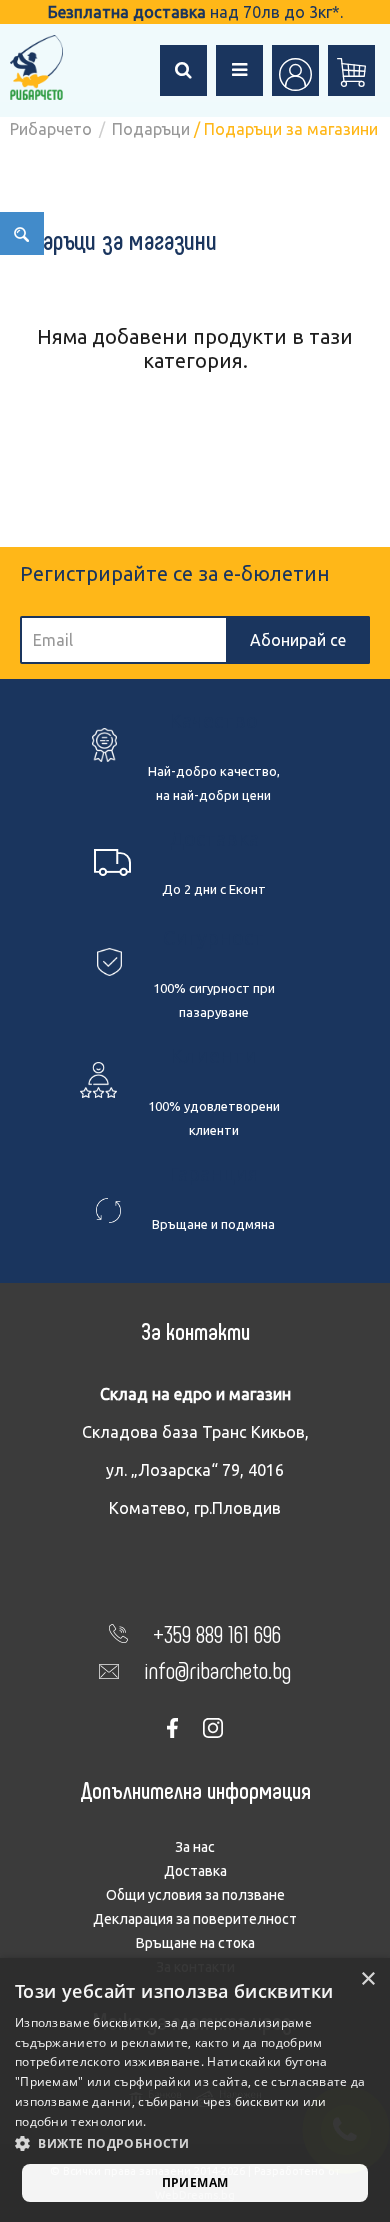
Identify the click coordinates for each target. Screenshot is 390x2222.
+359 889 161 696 (217, 1633)
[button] (195, 2144)
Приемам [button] (195, 2182)
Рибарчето (51, 129)
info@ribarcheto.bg (217, 1669)
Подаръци (151, 129)
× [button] (367, 1979)
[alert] (195, 2090)
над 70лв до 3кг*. (195, 12)
